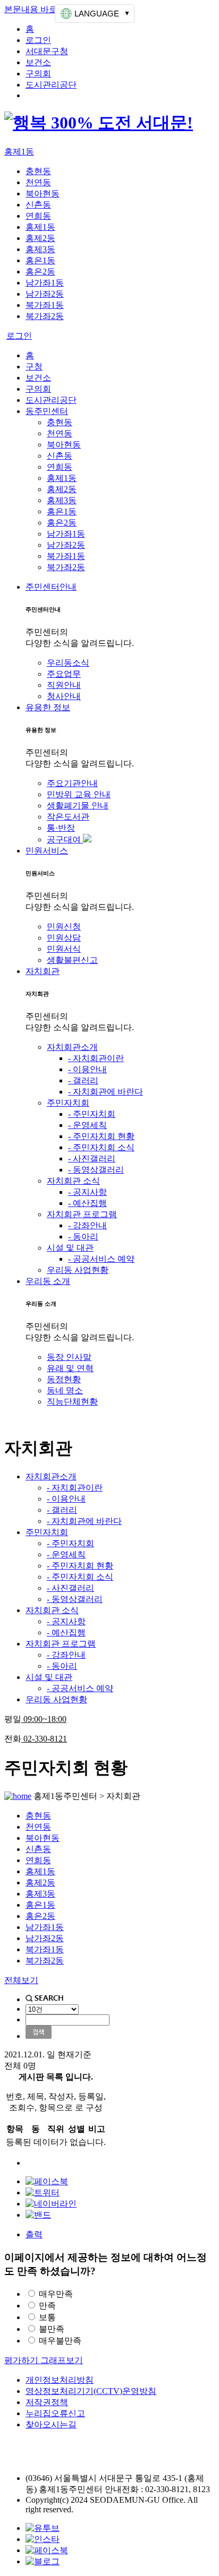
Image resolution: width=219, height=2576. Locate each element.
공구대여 (65, 839)
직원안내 (64, 685)
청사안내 (64, 696)
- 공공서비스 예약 (101, 1259)
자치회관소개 (72, 1047)
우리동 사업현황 (78, 1270)
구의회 (38, 74)
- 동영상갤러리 (96, 1170)
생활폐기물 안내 (78, 805)
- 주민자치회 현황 (101, 1136)
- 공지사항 (87, 1192)
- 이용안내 (87, 1069)
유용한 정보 (48, 707)
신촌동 (38, 205)
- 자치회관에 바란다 (106, 1092)
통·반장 (61, 828)
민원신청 (64, 927)
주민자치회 (68, 1103)
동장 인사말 (69, 1357)
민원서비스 (47, 851)
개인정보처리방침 (60, 2380)
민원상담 (64, 938)
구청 (34, 367)
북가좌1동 (45, 305)
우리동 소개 (48, 1281)
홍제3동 (40, 249)
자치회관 (43, 971)
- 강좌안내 (87, 1225)
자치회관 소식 (73, 1181)
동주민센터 (47, 411)
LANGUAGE (97, 14)
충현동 (38, 171)
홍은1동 (40, 260)
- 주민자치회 (92, 1114)
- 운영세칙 (87, 1125)
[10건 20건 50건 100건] (52, 2009)
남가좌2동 (45, 294)
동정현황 (64, 1379)
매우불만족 (60, 2341)
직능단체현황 (72, 1402)
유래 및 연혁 (70, 1368)
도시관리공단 (51, 85)
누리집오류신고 (55, 2413)
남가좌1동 (45, 283)
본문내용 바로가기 (39, 9)
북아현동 (43, 193)
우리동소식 (68, 663)
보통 (47, 2317)
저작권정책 (47, 2402)
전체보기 (21, 1980)
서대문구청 (47, 51)
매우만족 (56, 2294)
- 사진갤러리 (92, 1158)
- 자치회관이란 (96, 1058)
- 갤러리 (83, 1080)
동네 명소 (65, 1390)
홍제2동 (40, 238)
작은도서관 (68, 817)
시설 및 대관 (70, 1248)
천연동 (38, 182)
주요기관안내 (72, 783)
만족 (47, 2306)
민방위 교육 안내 (79, 794)
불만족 (52, 2329)
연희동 (38, 216)
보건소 (38, 62)
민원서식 (64, 949)
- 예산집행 (87, 1203)
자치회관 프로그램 (82, 1214)
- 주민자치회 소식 (101, 1147)
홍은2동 (40, 272)
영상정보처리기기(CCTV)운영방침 (91, 2391)
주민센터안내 (51, 587)
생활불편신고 (72, 960)
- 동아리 (83, 1237)
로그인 (38, 40)
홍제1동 (19, 152)
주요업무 (64, 674)
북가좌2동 (45, 316)
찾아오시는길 (51, 2424)
